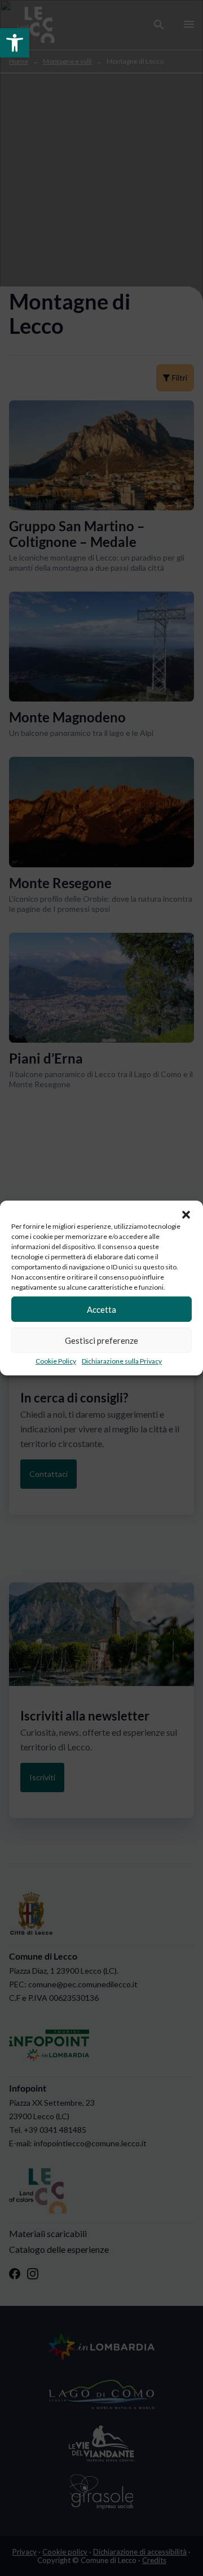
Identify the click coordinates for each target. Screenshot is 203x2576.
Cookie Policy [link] (56, 1361)
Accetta (101, 1309)
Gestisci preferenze (101, 1340)
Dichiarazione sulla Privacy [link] (122, 1361)
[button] (186, 1215)
